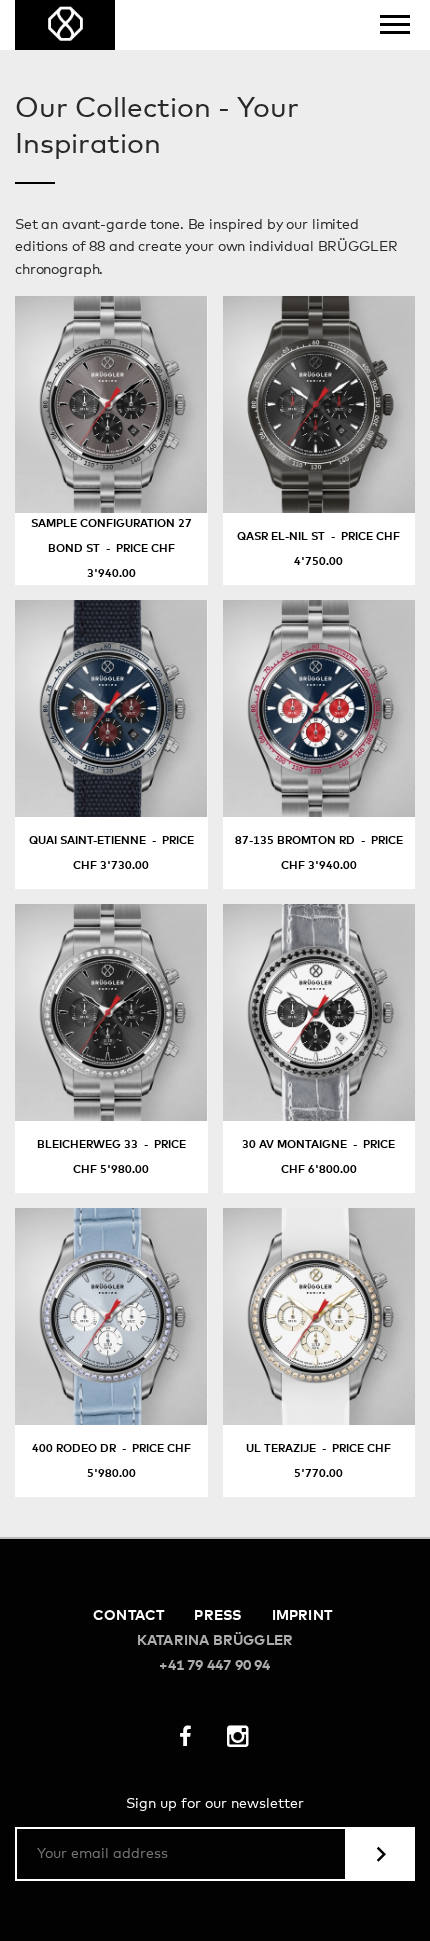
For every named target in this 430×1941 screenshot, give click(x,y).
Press (217, 1616)
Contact (128, 1616)
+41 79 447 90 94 (214, 1666)
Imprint (302, 1616)
